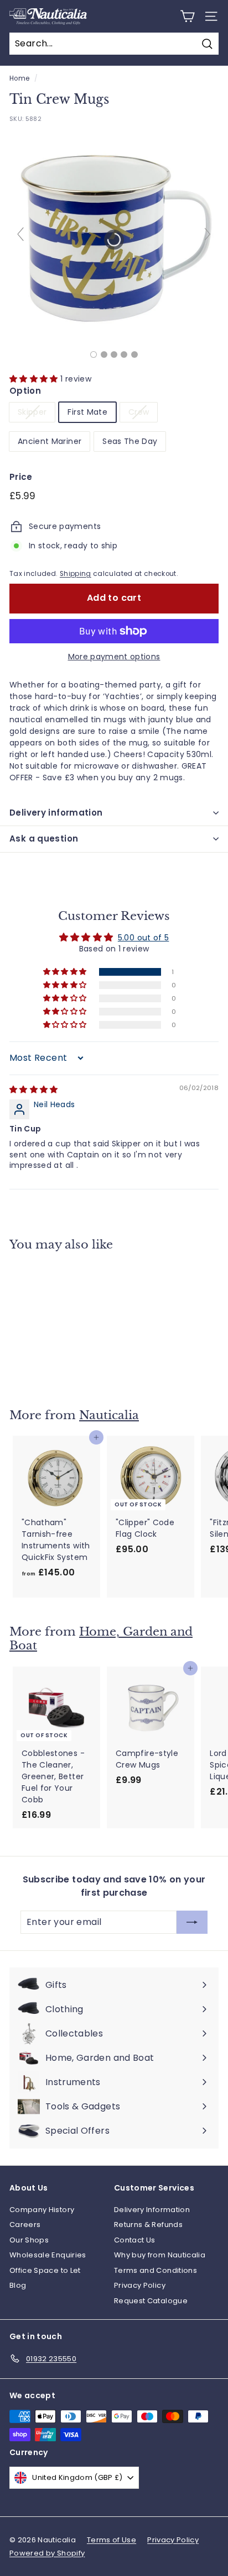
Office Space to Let (45, 2270)
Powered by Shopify (47, 2553)
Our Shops (29, 2240)
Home (19, 78)
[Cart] (187, 16)
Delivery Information (152, 2210)
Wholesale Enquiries (48, 2255)
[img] (34, 1089)
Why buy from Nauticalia (160, 2255)
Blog (18, 2285)
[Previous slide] (20, 234)
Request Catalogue (151, 2301)
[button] (35, 379)
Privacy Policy (140, 2285)
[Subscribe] (192, 1922)
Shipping (76, 574)
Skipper (32, 412)
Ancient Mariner (50, 441)
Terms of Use (112, 2540)
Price (21, 477)
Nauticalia (109, 1415)
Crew (139, 412)
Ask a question (44, 839)
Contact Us (135, 2240)
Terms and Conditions (156, 2270)
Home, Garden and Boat (101, 1639)
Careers (25, 2225)
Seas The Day (130, 441)
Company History (42, 2210)
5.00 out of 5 (144, 938)
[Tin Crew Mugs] (94, 355)
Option (25, 391)
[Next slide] (208, 234)
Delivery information (56, 813)
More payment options (114, 657)
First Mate (87, 412)
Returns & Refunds (148, 2225)
